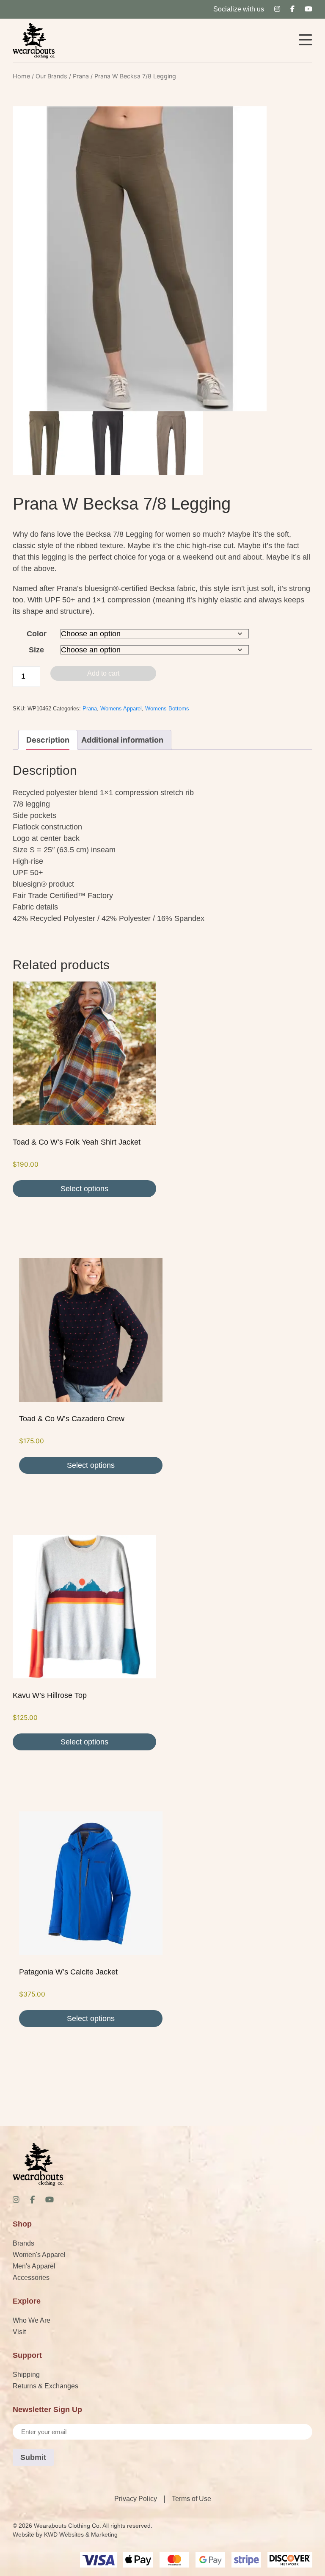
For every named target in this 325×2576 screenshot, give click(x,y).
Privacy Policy (136, 2499)
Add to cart (103, 673)
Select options (84, 1189)
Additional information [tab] (122, 740)
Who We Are (32, 2320)
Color (37, 634)
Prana (81, 76)
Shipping (26, 2375)
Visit (19, 2332)
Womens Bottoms (167, 709)
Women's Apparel (39, 2255)
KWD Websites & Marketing (81, 2534)
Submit (33, 2457)
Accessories (31, 2278)
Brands (23, 2243)
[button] (306, 41)
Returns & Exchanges (45, 2386)
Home (21, 76)
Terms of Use (191, 2499)
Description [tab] (48, 740)
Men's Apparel (34, 2266)
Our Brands (51, 76)
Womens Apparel (121, 709)
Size (36, 650)
